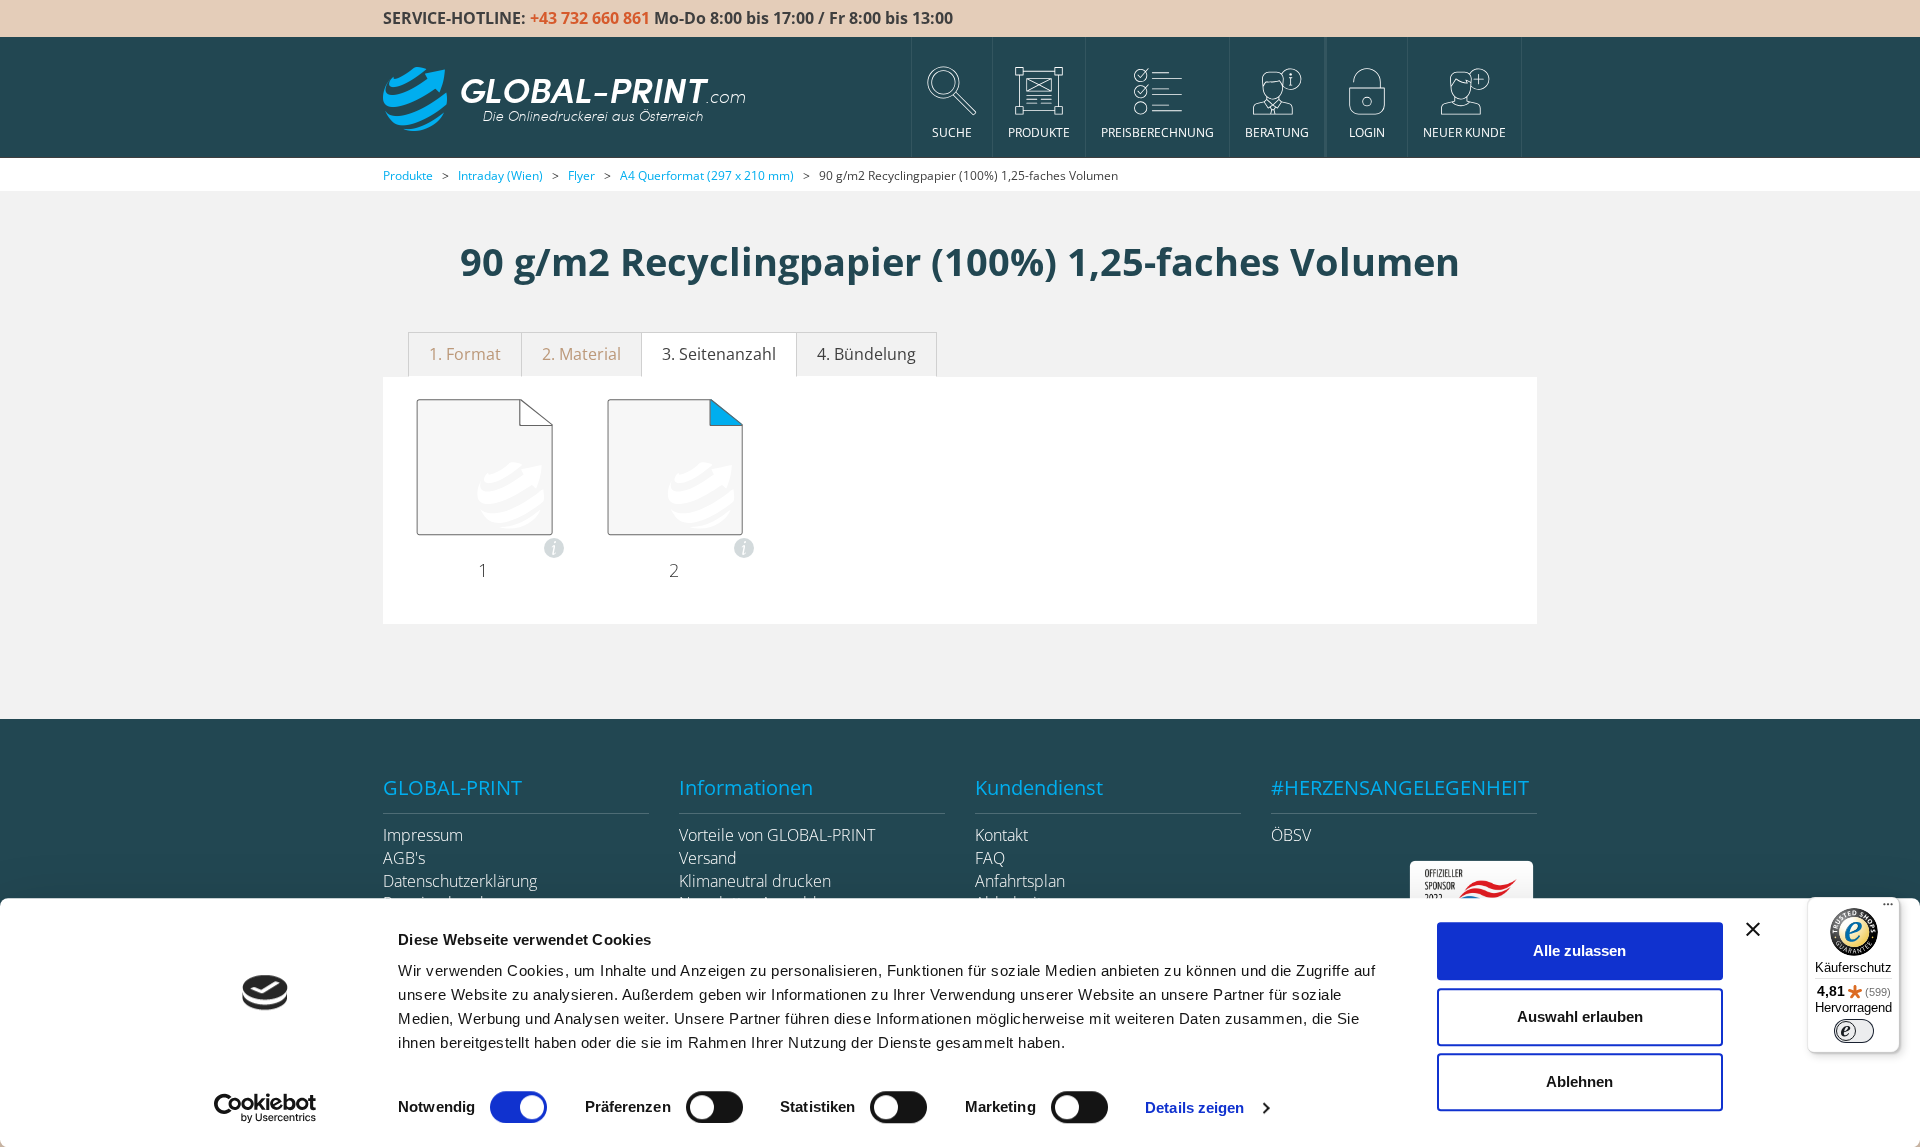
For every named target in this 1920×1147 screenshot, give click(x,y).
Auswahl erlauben (1580, 1016)
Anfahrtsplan (1020, 881)
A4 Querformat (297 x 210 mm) (707, 175)
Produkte (408, 175)
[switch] (714, 1107)
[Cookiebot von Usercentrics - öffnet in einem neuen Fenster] (265, 1108)
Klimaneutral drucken (755, 881)
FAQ (990, 858)
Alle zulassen (1579, 950)
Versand (708, 858)
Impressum (423, 835)
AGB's (404, 858)
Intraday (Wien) (500, 175)
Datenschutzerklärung (460, 881)
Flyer (581, 175)
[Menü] (1888, 909)
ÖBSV (1291, 835)
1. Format (465, 354)
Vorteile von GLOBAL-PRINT (777, 835)
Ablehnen (1579, 1081)
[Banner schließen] (1753, 929)
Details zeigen (1194, 1107)
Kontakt (1001, 835)
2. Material (581, 354)
